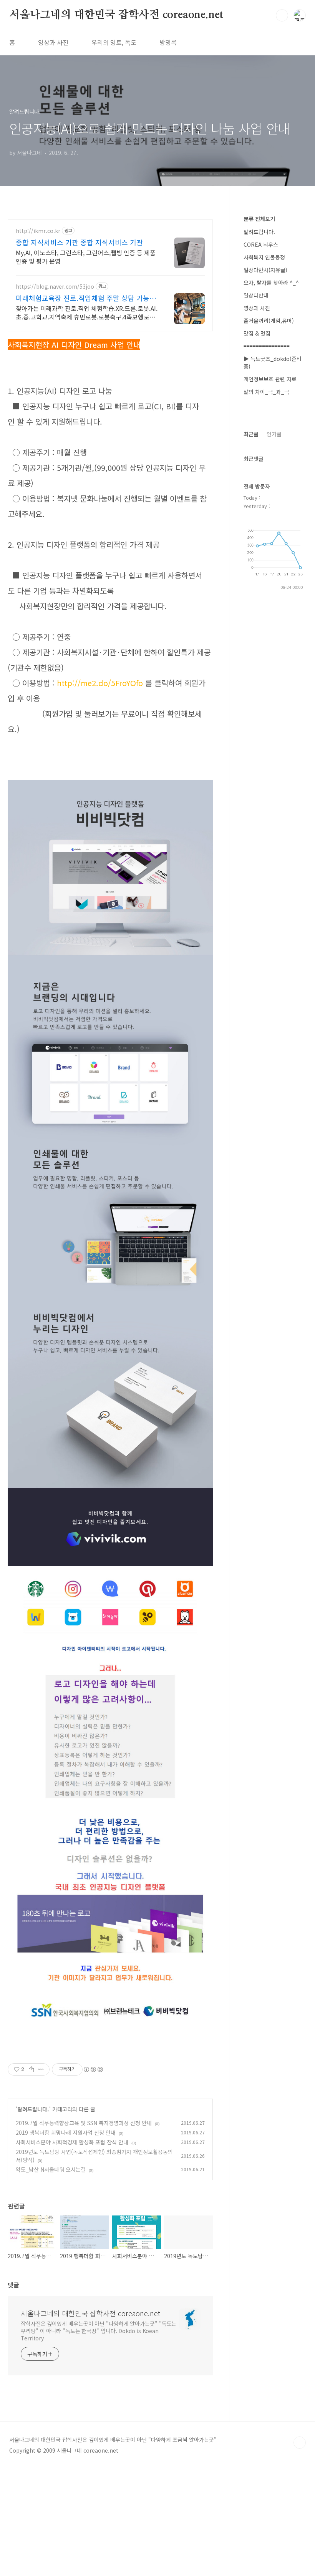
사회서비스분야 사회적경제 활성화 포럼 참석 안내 (72, 2142)
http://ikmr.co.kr (38, 231)
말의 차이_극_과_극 (266, 392)
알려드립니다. (33, 2109)
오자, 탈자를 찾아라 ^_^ (271, 283)
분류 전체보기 (259, 219)
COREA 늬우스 (261, 244)
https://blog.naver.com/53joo (55, 287)
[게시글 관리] (41, 2069)
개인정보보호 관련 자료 (270, 379)
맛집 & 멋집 (257, 333)
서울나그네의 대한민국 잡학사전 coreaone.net (116, 15)
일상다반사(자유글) (265, 270)
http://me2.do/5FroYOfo (100, 683)
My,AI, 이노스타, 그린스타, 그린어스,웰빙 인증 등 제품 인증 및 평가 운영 (86, 257)
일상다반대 (256, 295)
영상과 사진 (53, 42)
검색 (282, 15)
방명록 (168, 42)
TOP (300, 2443)
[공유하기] (31, 2069)
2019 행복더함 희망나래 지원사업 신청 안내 (66, 2132)
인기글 (274, 434)
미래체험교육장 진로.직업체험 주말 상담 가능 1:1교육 (83, 298)
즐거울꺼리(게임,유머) (269, 321)
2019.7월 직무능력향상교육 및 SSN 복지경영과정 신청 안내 (84, 2123)
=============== (267, 346)
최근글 (251, 434)
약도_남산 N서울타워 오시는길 (51, 2169)
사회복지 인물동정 (264, 257)
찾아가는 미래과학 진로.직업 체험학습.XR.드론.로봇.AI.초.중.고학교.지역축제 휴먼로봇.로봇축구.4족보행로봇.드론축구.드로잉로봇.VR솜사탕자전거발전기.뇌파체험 (87, 312)
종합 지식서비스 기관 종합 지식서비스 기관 (79, 242)
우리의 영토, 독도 (114, 42)
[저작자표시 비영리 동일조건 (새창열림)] (93, 2069)
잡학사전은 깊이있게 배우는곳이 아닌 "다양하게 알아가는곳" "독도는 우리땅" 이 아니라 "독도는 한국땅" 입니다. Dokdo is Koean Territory (99, 2331)
